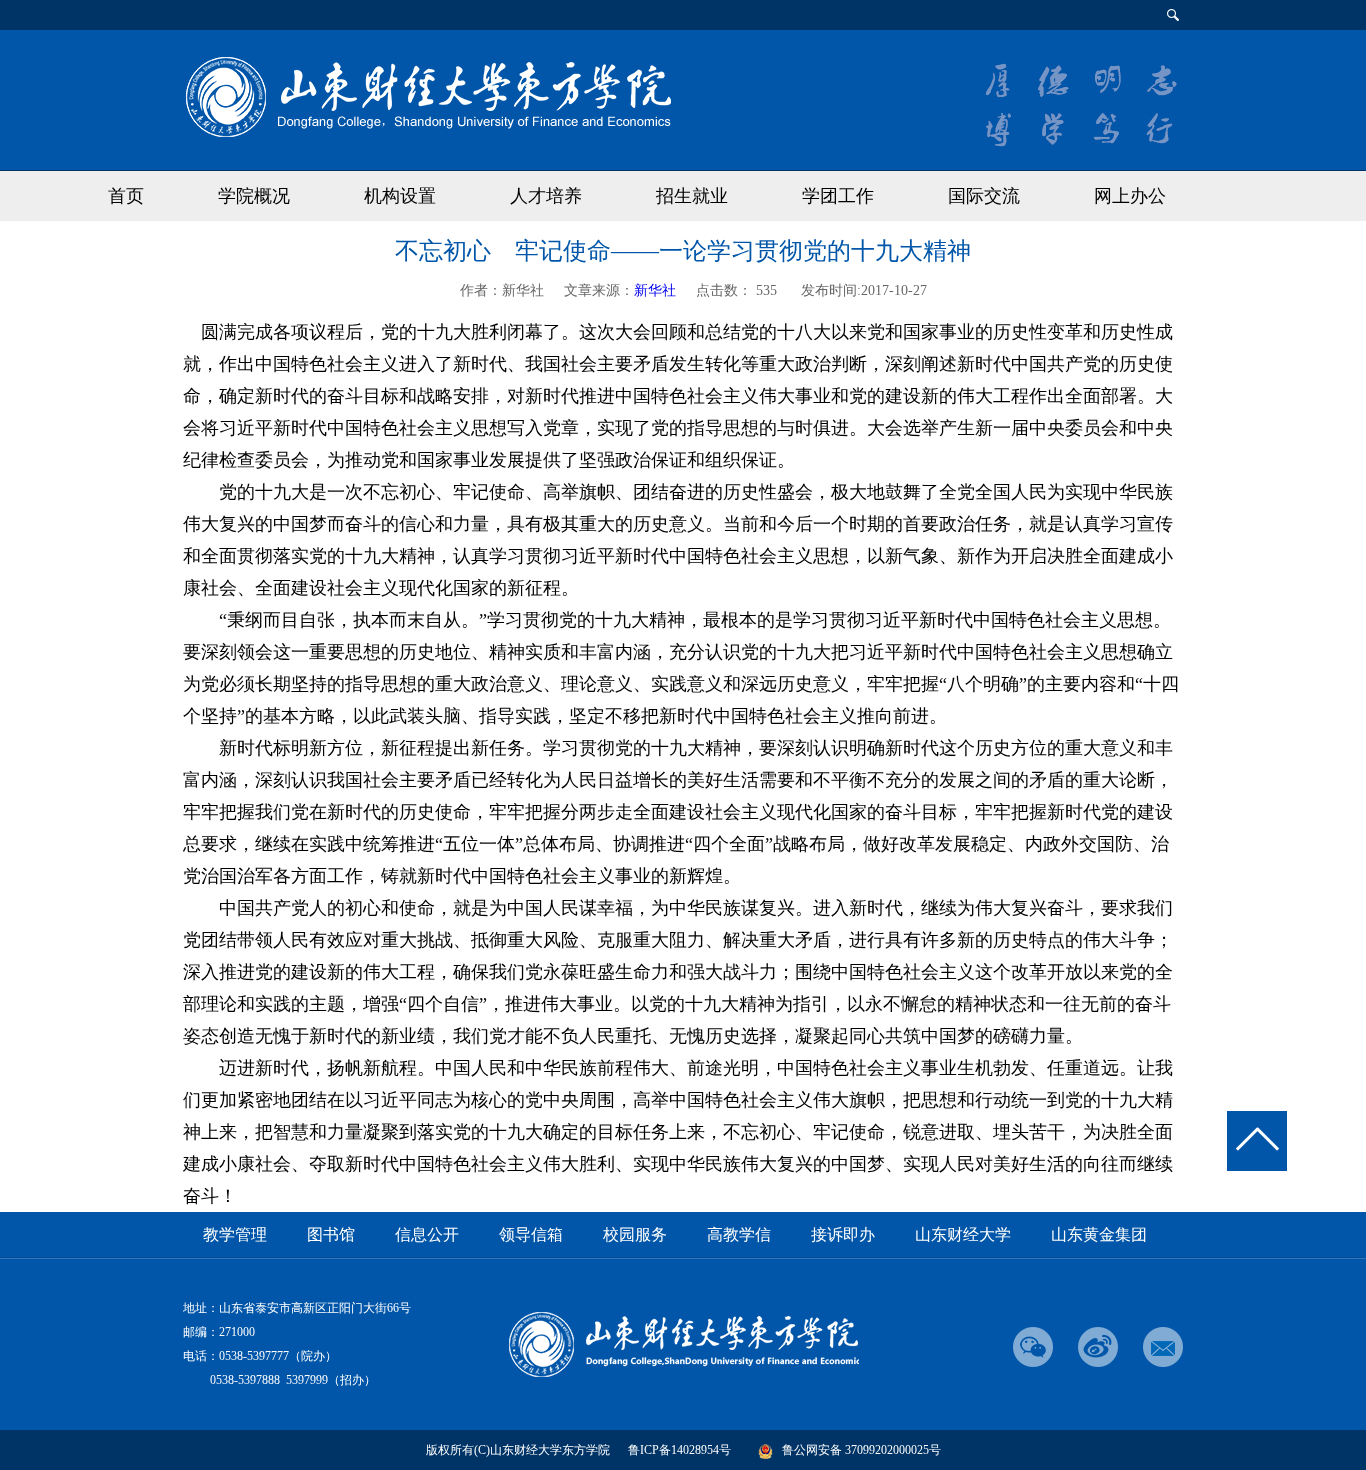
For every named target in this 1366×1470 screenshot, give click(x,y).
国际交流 (984, 196)
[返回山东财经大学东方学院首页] (427, 95)
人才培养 (546, 196)
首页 (126, 196)
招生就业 (692, 196)
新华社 (655, 290)
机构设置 (400, 196)
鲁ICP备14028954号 (679, 1450)
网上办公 (1130, 196)
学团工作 (838, 196)
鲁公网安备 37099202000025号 (861, 1450)
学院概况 (254, 196)
